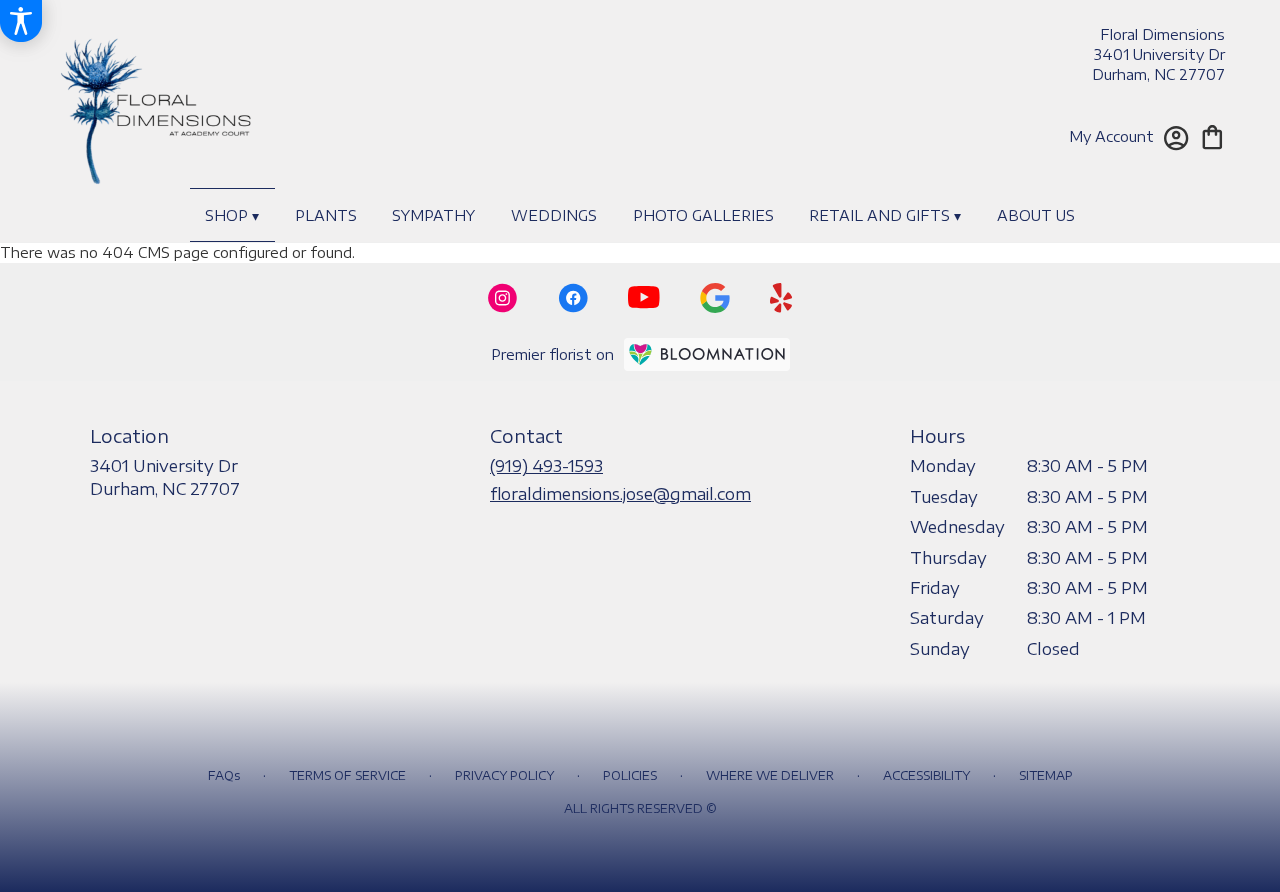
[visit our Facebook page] (573, 298)
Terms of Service (347, 775)
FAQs (224, 775)
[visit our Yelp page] (781, 298)
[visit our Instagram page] (503, 298)
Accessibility (926, 775)
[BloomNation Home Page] (707, 354)
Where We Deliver (770, 775)
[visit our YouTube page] (644, 297)
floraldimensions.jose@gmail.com (620, 494)
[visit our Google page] (715, 298)
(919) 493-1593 (546, 466)
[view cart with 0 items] (1212, 135)
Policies (630, 775)
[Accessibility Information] (21, 21)
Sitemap (1046, 775)
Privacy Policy (504, 775)
